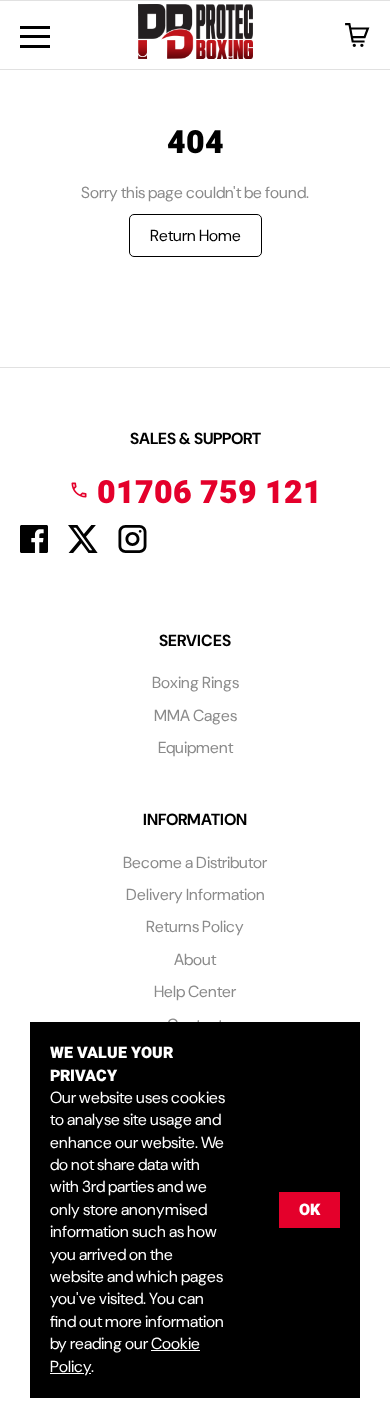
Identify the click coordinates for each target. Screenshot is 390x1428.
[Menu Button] (35, 37)
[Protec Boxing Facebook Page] (34, 547)
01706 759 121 (205, 492)
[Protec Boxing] (195, 34)
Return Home (195, 235)
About (195, 959)
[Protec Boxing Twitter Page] (83, 547)
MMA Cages (195, 715)
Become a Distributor (195, 862)
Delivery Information (195, 894)
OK (309, 1210)
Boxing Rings (195, 682)
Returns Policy (195, 926)
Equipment (195, 747)
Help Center (195, 991)
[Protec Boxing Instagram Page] (132, 547)
